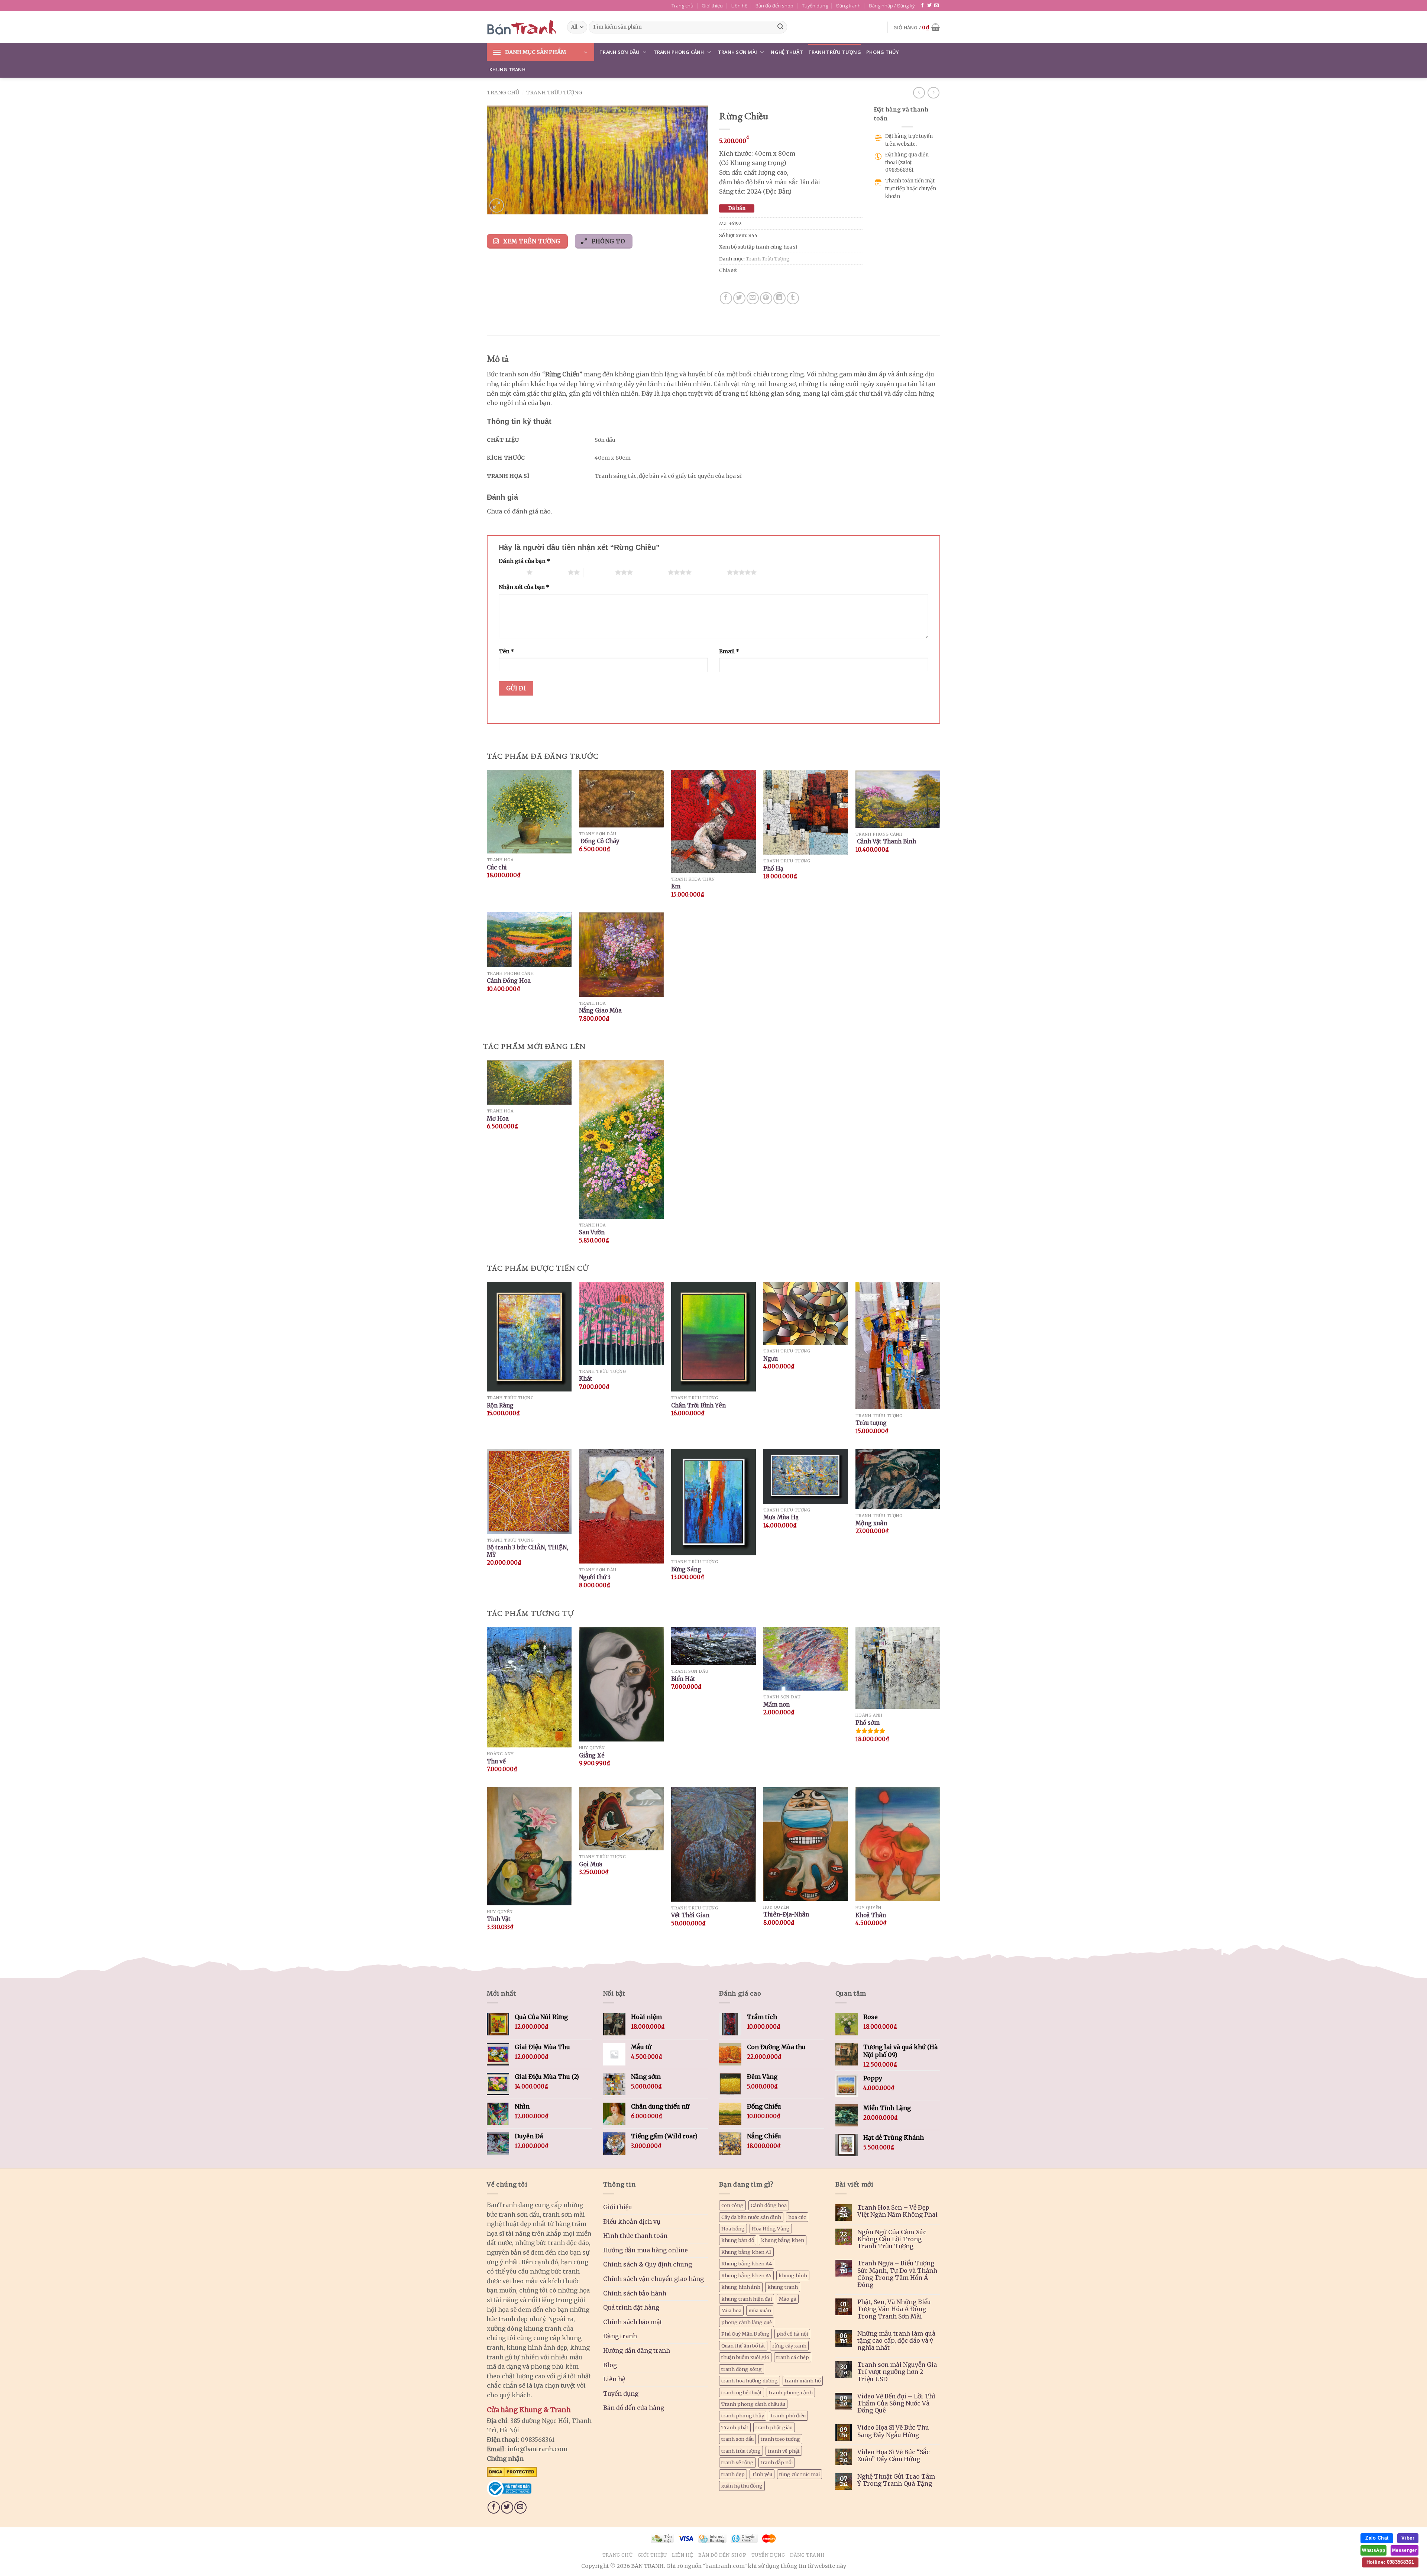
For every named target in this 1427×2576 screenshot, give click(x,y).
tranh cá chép (793, 2357)
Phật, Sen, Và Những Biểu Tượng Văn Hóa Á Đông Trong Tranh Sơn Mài (894, 2309)
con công (732, 2205)
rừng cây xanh (789, 2346)
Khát (586, 1379)
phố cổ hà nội (792, 2334)
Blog (610, 2365)
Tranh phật (735, 2427)
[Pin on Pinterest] (766, 298)
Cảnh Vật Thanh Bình (886, 841)
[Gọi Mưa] (621, 1819)
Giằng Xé (592, 1755)
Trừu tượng (871, 1423)
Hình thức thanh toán (635, 2236)
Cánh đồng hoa (769, 2205)
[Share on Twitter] (739, 298)
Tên (506, 651)
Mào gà (788, 2299)
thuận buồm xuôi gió (745, 2357)
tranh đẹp (733, 2474)
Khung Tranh (507, 69)
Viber (1408, 2538)
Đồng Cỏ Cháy (599, 841)
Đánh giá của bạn (524, 561)
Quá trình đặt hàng (631, 2307)
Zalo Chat (1377, 2538)
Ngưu (771, 1359)
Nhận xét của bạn (524, 587)
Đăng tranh (848, 6)
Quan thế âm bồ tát (743, 2346)
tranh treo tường (780, 2439)
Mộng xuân (871, 1523)
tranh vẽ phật (784, 2451)
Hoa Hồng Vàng (771, 2229)
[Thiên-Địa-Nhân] (806, 1844)
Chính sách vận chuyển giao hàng (653, 2279)
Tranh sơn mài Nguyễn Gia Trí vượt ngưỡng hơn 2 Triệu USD (897, 2372)
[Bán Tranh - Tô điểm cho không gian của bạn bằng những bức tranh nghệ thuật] (521, 27)
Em (676, 886)
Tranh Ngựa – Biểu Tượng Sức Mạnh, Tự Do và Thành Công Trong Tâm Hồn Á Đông (897, 2274)
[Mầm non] (806, 1659)
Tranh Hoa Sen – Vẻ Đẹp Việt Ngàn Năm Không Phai (897, 2211)
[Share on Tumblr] (793, 298)
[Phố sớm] (898, 1668)
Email (729, 651)
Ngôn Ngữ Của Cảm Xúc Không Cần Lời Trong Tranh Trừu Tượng (892, 2239)
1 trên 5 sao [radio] (511, 572)
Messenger (1405, 2550)
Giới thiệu (712, 6)
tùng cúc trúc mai (800, 2474)
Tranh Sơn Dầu (619, 52)
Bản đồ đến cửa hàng (634, 2408)
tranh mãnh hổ (803, 2381)
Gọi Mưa (591, 1864)
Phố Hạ (773, 869)
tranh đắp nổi (777, 2462)
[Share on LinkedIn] (779, 298)
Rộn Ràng (500, 1405)
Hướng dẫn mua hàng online (645, 2250)
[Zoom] (497, 206)
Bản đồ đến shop (774, 6)
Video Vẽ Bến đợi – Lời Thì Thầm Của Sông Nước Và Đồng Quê (896, 2403)
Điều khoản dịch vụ (632, 2222)
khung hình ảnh (741, 2287)
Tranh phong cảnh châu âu (753, 2404)
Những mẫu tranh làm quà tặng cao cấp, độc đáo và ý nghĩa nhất (896, 2341)
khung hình (793, 2275)
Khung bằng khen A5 (746, 2275)
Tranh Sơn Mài (737, 52)
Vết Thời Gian (690, 1915)
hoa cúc (797, 2217)
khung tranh (783, 2287)
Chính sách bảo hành (635, 2293)
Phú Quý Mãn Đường (745, 2334)
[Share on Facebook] (726, 298)
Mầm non (776, 1705)
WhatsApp (1373, 2550)
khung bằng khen (783, 2240)
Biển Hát (683, 1679)
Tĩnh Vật (499, 1919)
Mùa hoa (731, 2310)
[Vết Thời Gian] (713, 1844)
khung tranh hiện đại (747, 2299)
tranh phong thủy (743, 2415)
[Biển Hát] (713, 1646)
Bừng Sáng (686, 1569)
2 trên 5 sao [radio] (552, 572)
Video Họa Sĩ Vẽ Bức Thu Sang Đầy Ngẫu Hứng (893, 2431)
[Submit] (780, 27)
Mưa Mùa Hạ (781, 1517)
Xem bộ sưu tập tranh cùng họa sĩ (758, 247)
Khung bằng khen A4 (747, 2264)
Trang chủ (682, 6)
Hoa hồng (733, 2229)
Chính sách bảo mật (633, 2322)
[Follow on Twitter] (929, 6)
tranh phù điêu (788, 2415)
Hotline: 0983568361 (1390, 2562)
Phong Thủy (883, 52)
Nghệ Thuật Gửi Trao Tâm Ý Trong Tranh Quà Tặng (896, 2480)
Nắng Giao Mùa (600, 1010)
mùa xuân (760, 2310)
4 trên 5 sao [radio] (652, 572)
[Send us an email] (936, 6)
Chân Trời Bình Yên (698, 1405)
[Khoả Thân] (898, 1844)
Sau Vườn (592, 1232)
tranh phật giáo (774, 2427)
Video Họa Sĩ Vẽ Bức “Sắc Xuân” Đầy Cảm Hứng (894, 2456)
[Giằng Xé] (621, 1684)
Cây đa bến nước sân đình (751, 2217)
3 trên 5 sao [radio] (599, 572)
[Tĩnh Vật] (529, 1846)
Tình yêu (762, 2474)
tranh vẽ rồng (737, 2462)
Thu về (496, 1761)
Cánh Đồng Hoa (509, 981)
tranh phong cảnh (791, 2392)
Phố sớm (868, 1723)
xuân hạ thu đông (742, 2486)
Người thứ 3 (595, 1577)
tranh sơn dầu (737, 2439)
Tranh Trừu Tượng (835, 52)
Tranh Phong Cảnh (679, 52)
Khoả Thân (871, 1915)
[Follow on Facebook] (922, 6)
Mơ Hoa (498, 1119)
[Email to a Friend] (753, 298)
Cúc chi (497, 867)
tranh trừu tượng (741, 2451)
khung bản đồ (738, 2240)
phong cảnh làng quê (747, 2322)
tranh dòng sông (742, 2369)
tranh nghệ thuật (742, 2392)
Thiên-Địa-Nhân (786, 1914)
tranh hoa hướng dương (750, 2381)
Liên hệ (739, 6)
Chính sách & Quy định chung (648, 2264)
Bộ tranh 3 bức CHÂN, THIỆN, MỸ (528, 1551)
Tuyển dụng (815, 6)
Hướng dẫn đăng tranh (637, 2350)
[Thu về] (529, 1687)
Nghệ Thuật (787, 52)
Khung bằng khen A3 (746, 2252)
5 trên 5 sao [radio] (711, 572)
